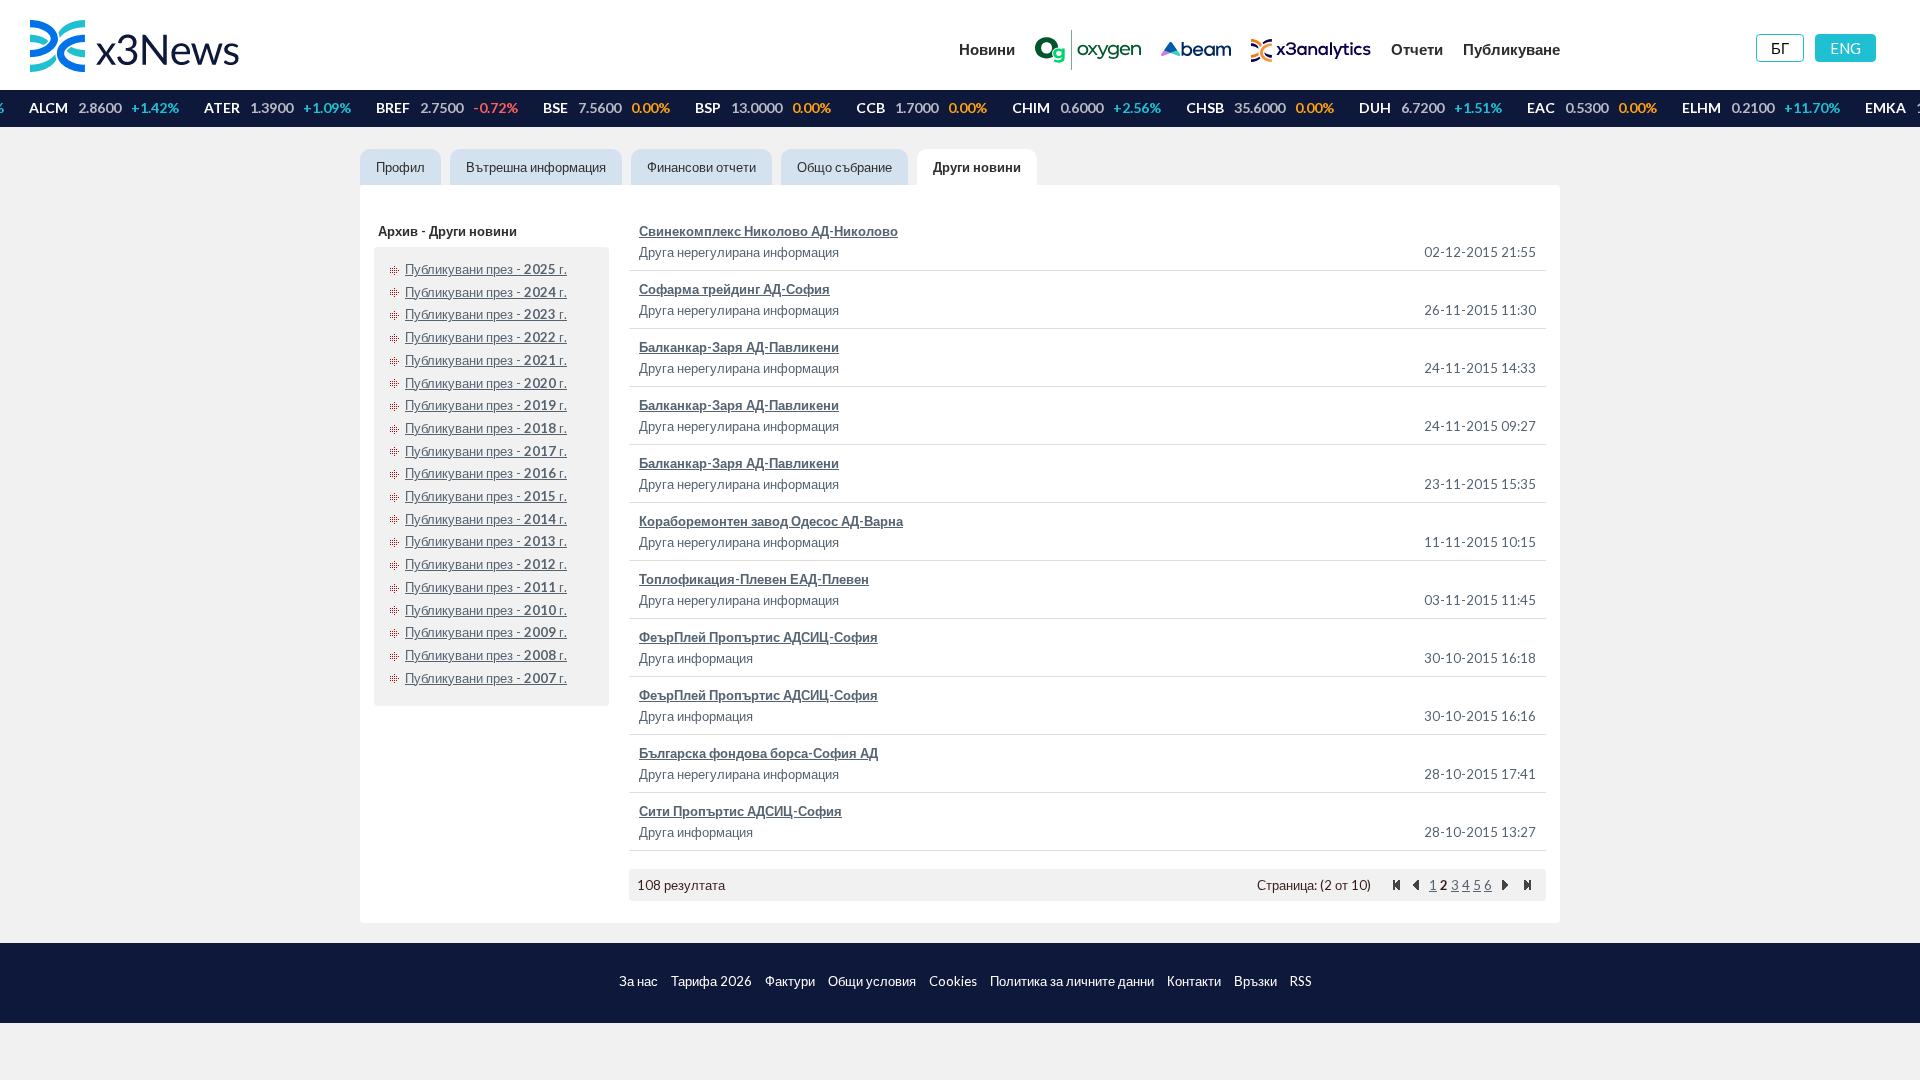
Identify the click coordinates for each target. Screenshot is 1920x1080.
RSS (1301, 981)
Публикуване (1511, 49)
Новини (987, 49)
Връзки (1255, 981)
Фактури (790, 981)
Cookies (953, 981)
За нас (638, 981)
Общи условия (872, 981)
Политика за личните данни (1072, 981)
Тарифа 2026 (711, 981)
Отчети (1417, 49)
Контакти (1194, 981)
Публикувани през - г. (486, 269)
